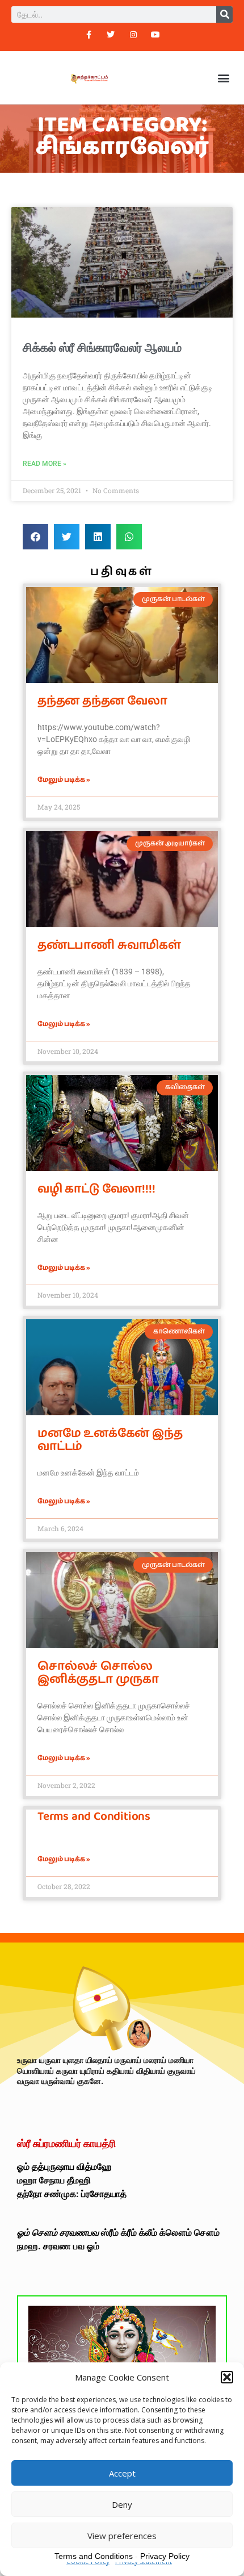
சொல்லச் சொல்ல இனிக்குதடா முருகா (98, 1673)
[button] (227, 2377)
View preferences (122, 2536)
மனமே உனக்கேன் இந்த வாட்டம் (110, 1440)
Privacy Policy (165, 2556)
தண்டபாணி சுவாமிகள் (109, 945)
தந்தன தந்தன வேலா (102, 701)
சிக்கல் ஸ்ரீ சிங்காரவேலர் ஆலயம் (102, 348)
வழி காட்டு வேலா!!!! (96, 1189)
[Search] (224, 14)
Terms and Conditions (94, 1816)
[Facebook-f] (89, 34)
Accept (122, 2473)
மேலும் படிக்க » (64, 780)
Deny (122, 2504)
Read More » (45, 464)
